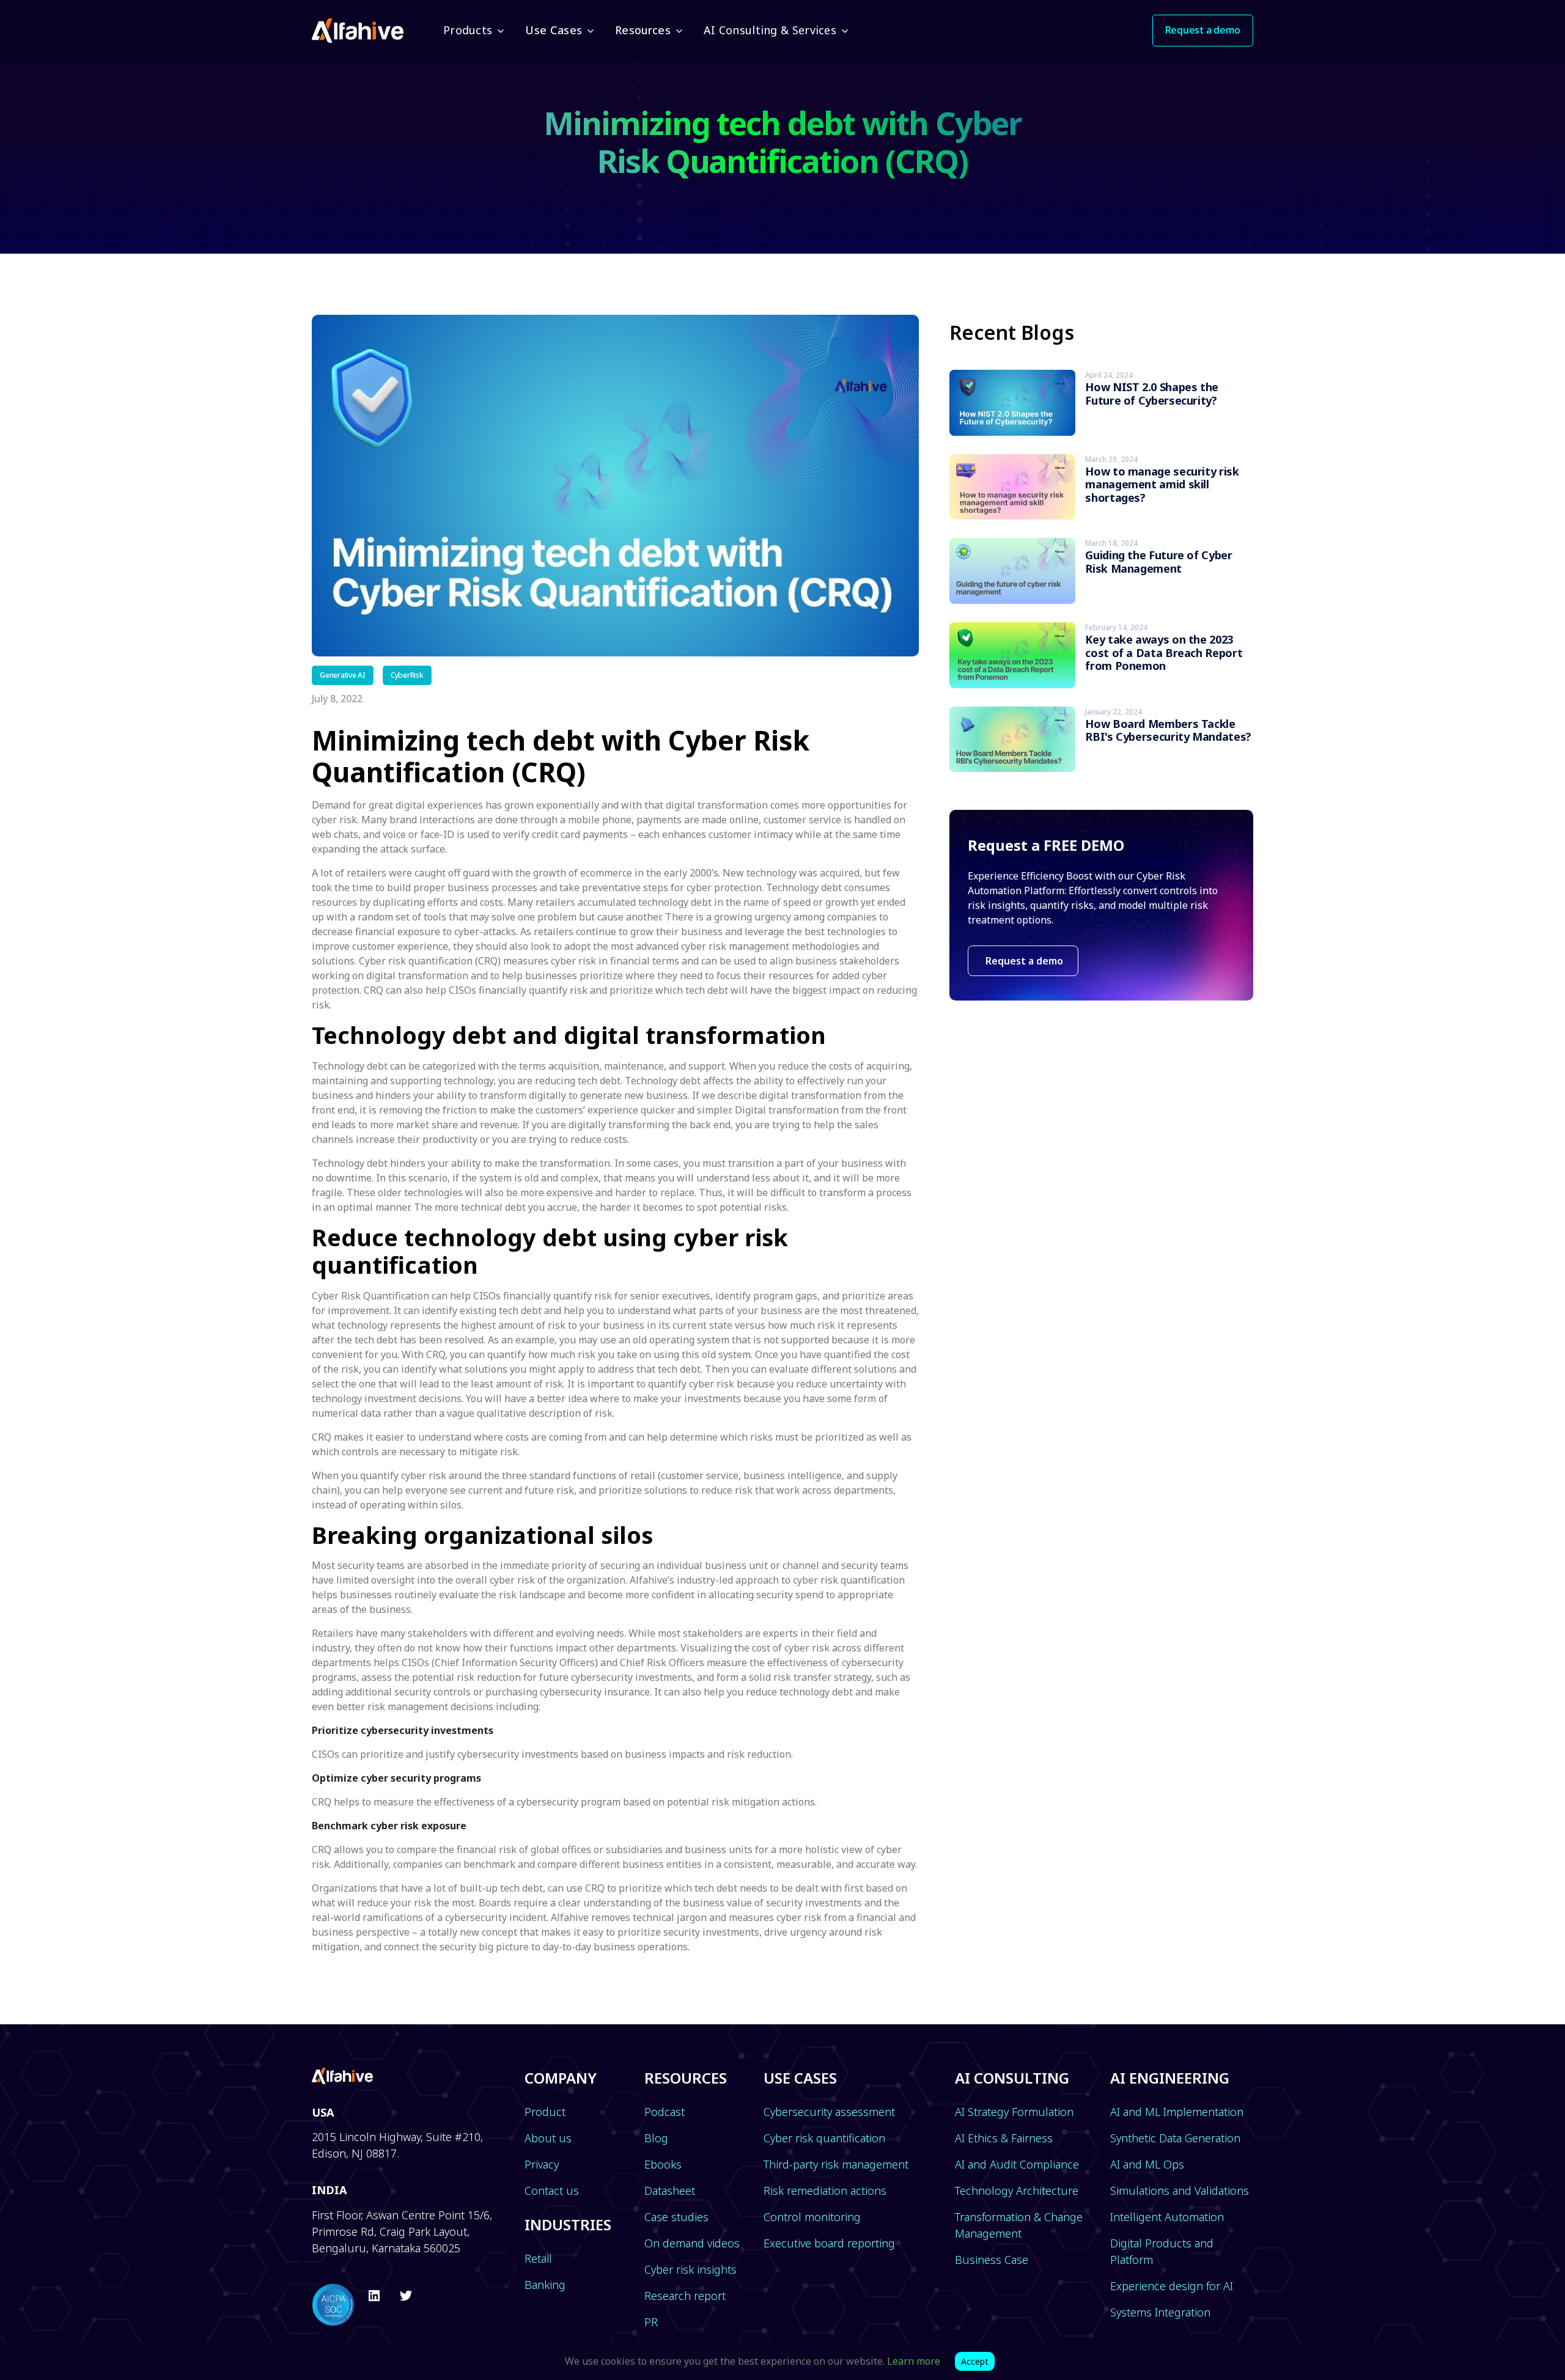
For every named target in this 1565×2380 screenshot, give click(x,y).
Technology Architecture (1017, 2191)
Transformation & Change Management (1019, 2225)
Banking (545, 2285)
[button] (473, 31)
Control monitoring (812, 2217)
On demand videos (692, 2243)
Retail (538, 2258)
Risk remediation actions (825, 2191)
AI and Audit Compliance (1017, 2164)
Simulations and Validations (1180, 2191)
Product (545, 2112)
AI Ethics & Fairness (1004, 2138)
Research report (685, 2296)
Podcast (665, 2112)
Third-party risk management (836, 2164)
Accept (975, 2361)
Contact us (552, 2191)
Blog (656, 2138)
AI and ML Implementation (1177, 2112)
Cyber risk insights (690, 2269)
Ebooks (663, 2164)
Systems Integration (1160, 2312)
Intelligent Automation (1167, 2217)
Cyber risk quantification (824, 2138)
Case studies (676, 2217)
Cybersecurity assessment (829, 2112)
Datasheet (670, 2191)
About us (548, 2138)
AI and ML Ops (1147, 2164)
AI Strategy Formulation (1014, 2112)
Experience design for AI (1172, 2286)
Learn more (914, 2361)
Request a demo (1023, 961)
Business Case (992, 2260)
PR (651, 2322)
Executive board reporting (829, 2243)
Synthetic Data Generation (1175, 2138)
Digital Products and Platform (1162, 2251)
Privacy (542, 2164)
